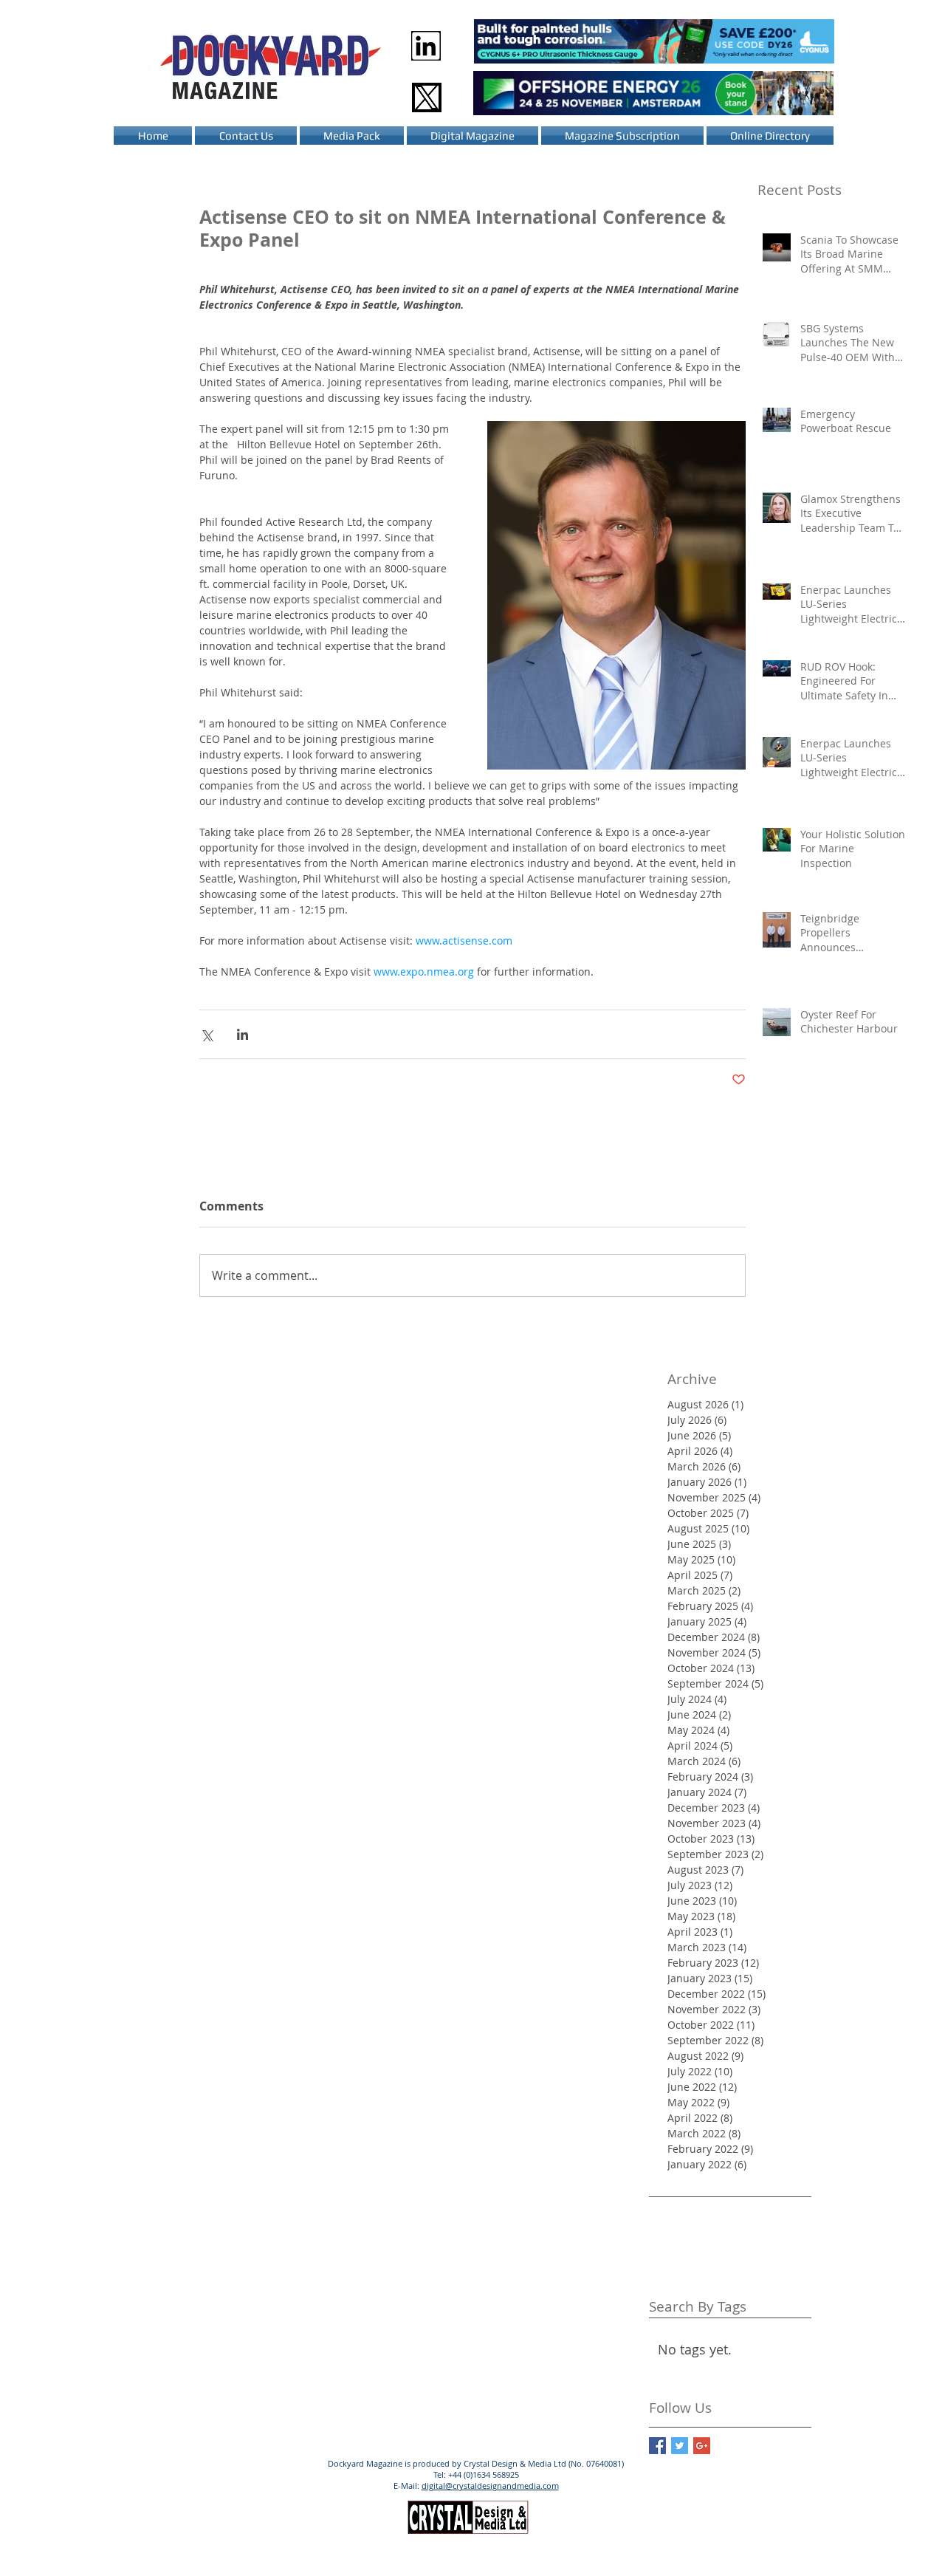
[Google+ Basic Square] (702, 2446)
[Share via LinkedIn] (243, 1034)
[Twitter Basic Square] (680, 2446)
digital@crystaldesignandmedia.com (490, 2486)
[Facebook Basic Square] (657, 2446)
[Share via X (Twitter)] (206, 1034)
